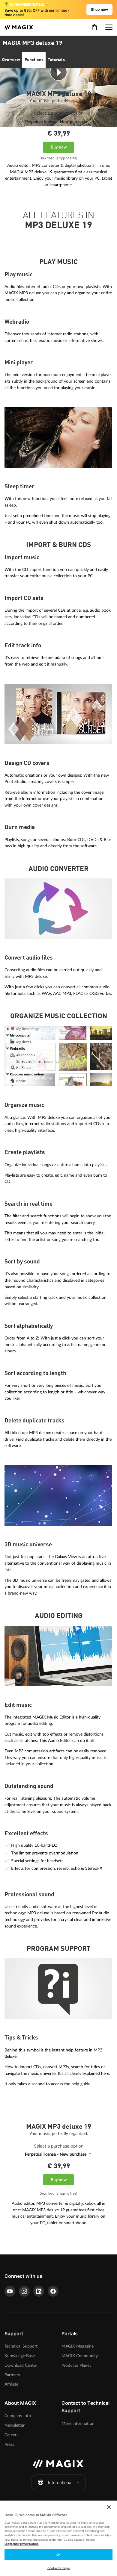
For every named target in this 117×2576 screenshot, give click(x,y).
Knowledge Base (20, 2356)
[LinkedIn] (39, 2291)
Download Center (21, 2365)
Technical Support (21, 2346)
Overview (11, 60)
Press (9, 2444)
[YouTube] (10, 2291)
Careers (11, 2435)
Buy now (59, 147)
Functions (34, 60)
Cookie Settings (58, 2568)
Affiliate (11, 2384)
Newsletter (15, 2425)
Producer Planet (76, 2365)
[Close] (109, 2507)
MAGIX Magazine (78, 2346)
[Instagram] (24, 2291)
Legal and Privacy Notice (22, 2544)
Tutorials (56, 60)
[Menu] (109, 27)
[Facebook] (53, 2291)
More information (78, 2423)
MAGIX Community (80, 2356)
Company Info (18, 2416)
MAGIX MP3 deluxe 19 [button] (33, 43)
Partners (12, 2375)
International (60, 2482)
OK (58, 2555)
